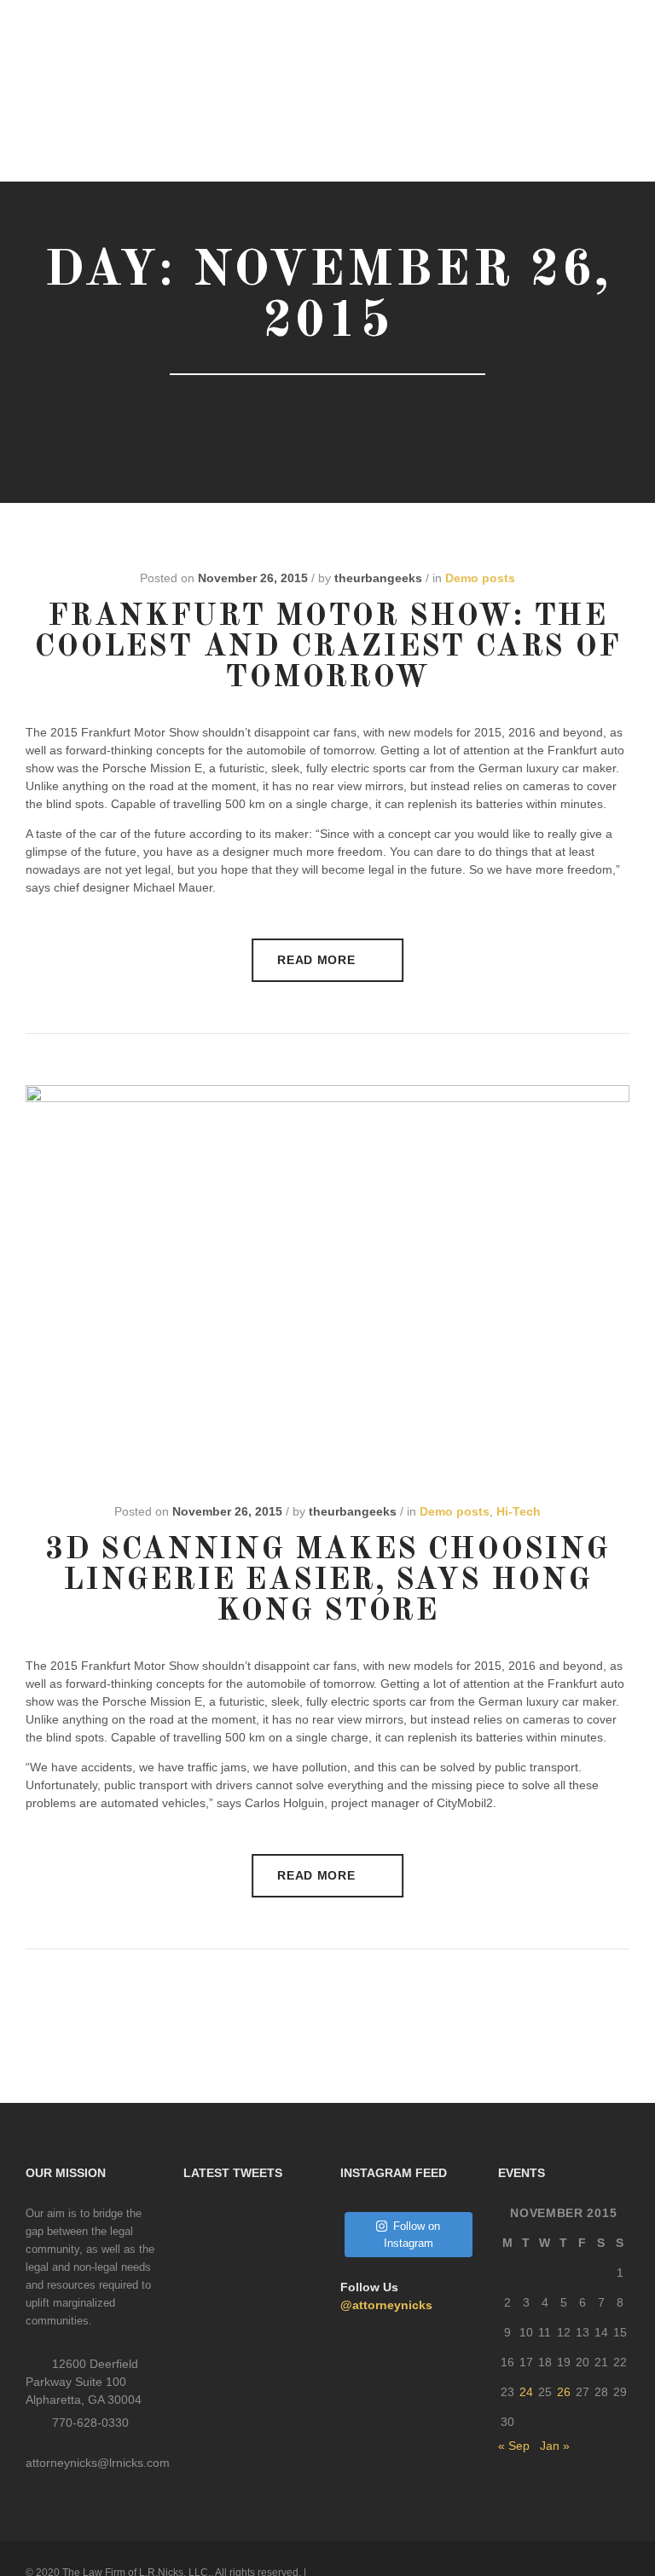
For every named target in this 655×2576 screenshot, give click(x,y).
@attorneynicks (386, 2305)
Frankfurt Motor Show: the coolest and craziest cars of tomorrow (327, 648)
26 (564, 2392)
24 (526, 2392)
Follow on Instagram (412, 2235)
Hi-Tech (519, 1511)
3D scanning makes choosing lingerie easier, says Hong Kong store (327, 1581)
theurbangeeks (378, 578)
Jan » (555, 2446)
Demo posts (480, 578)
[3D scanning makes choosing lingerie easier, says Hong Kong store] (327, 1286)
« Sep (514, 2446)
